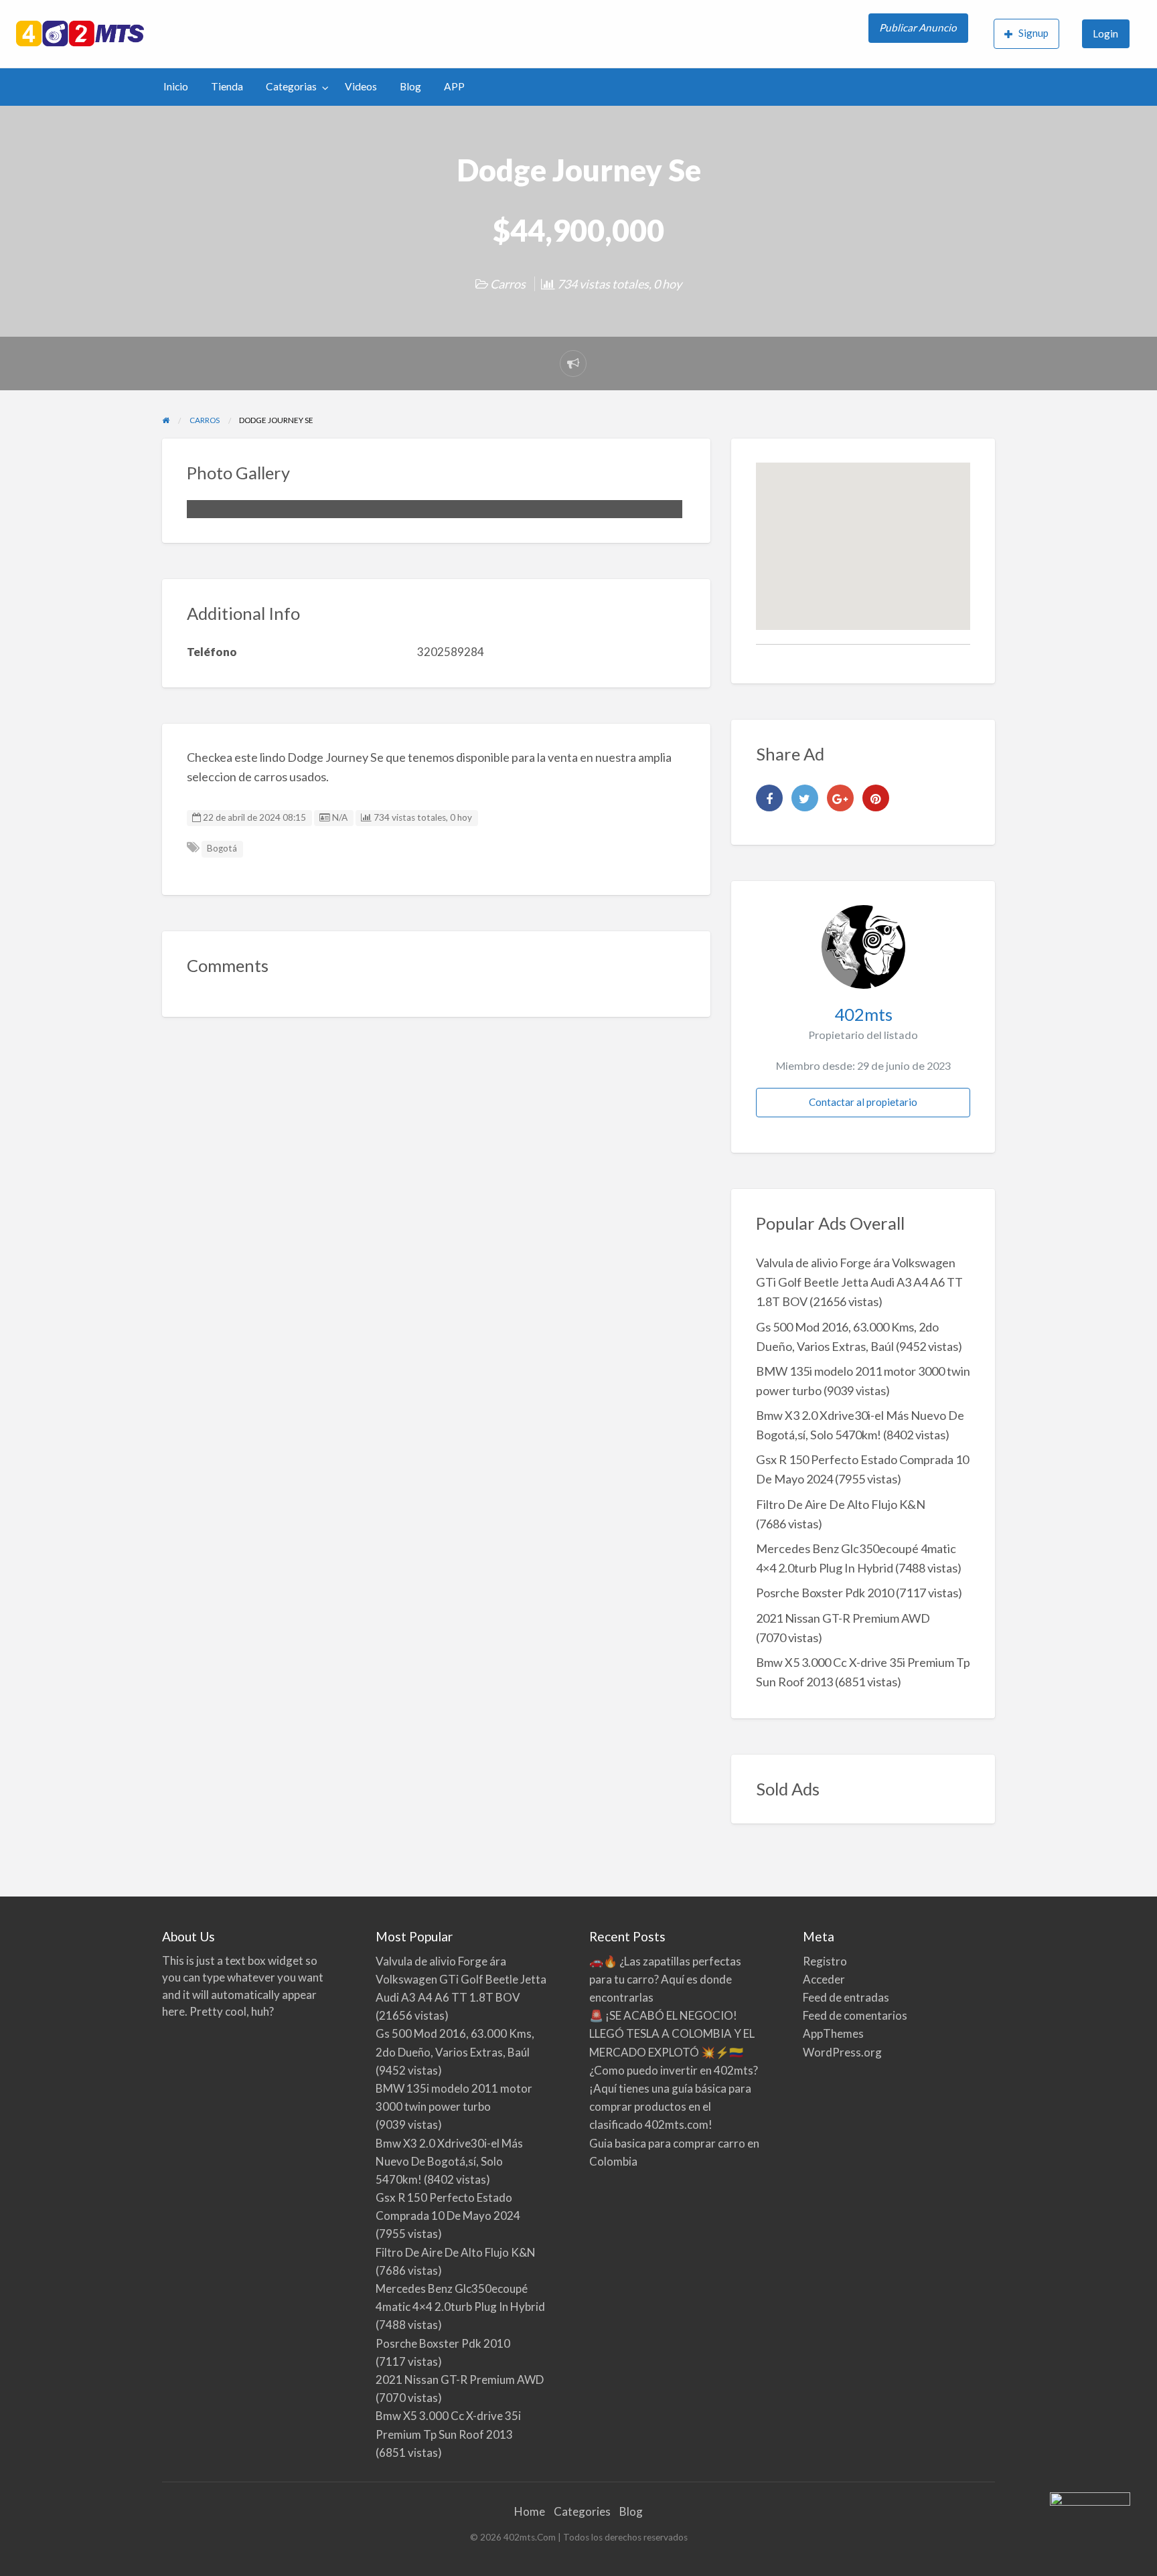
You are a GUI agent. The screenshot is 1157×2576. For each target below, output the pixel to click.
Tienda (227, 86)
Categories (582, 2511)
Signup (1033, 33)
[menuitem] (920, 34)
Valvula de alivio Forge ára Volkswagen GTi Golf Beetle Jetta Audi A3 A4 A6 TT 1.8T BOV (859, 1282)
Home (530, 2511)
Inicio (176, 86)
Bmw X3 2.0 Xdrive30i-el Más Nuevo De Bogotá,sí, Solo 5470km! (449, 2161)
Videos (361, 86)
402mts (863, 1014)
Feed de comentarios (855, 2015)
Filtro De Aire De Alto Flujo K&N (841, 1504)
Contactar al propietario (863, 1102)
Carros (508, 284)
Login (1105, 33)
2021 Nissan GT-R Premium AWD (843, 1618)
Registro (825, 1961)
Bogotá (222, 848)
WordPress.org (842, 2052)
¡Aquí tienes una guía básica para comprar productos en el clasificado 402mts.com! (670, 2106)
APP (454, 86)
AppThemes (833, 2033)
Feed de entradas (846, 1997)
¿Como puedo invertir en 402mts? (674, 2070)
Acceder (824, 1979)
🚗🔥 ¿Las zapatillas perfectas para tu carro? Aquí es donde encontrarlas (665, 1979)
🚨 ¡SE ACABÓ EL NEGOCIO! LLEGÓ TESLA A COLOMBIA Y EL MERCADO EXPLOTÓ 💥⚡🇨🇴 (672, 2033)
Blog (410, 86)
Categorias (291, 86)
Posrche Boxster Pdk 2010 (825, 1593)
